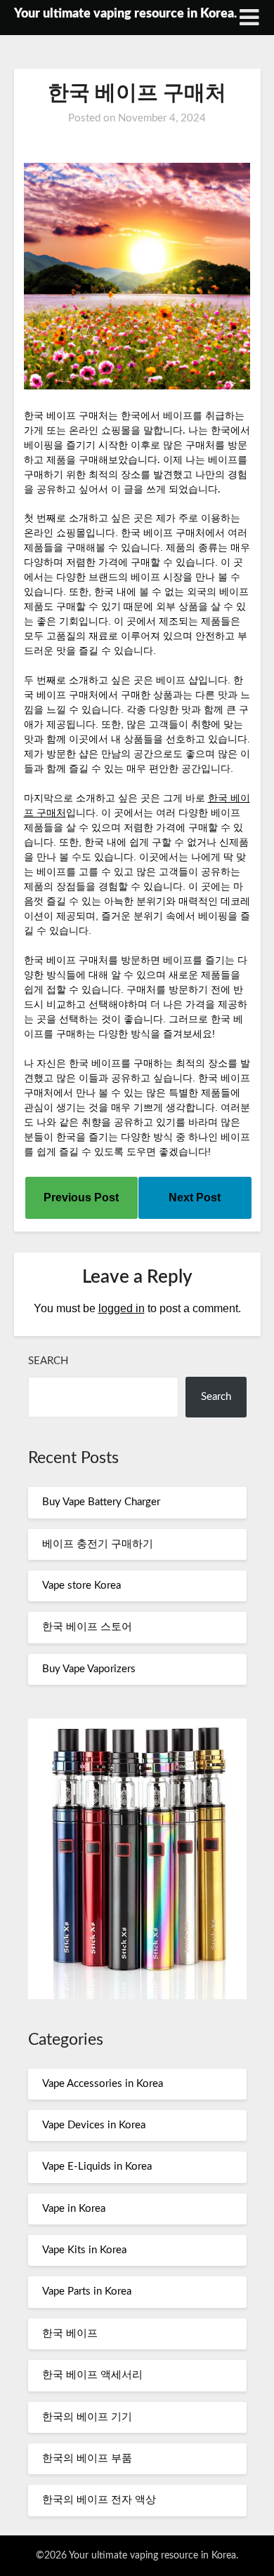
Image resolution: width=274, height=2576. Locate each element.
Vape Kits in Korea (84, 2250)
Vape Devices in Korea (94, 2125)
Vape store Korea (81, 1586)
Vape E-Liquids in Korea (97, 2167)
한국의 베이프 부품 (87, 2458)
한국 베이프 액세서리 (92, 2375)
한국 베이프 (70, 2334)
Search (48, 1361)
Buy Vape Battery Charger (101, 1502)
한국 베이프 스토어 (87, 1627)
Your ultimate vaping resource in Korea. (125, 14)
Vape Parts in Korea (87, 2291)
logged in (122, 1308)
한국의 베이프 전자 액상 (99, 2500)
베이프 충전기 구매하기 (98, 1544)
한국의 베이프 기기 (87, 2417)
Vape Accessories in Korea (103, 2084)
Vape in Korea (74, 2209)
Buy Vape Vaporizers (89, 1669)
